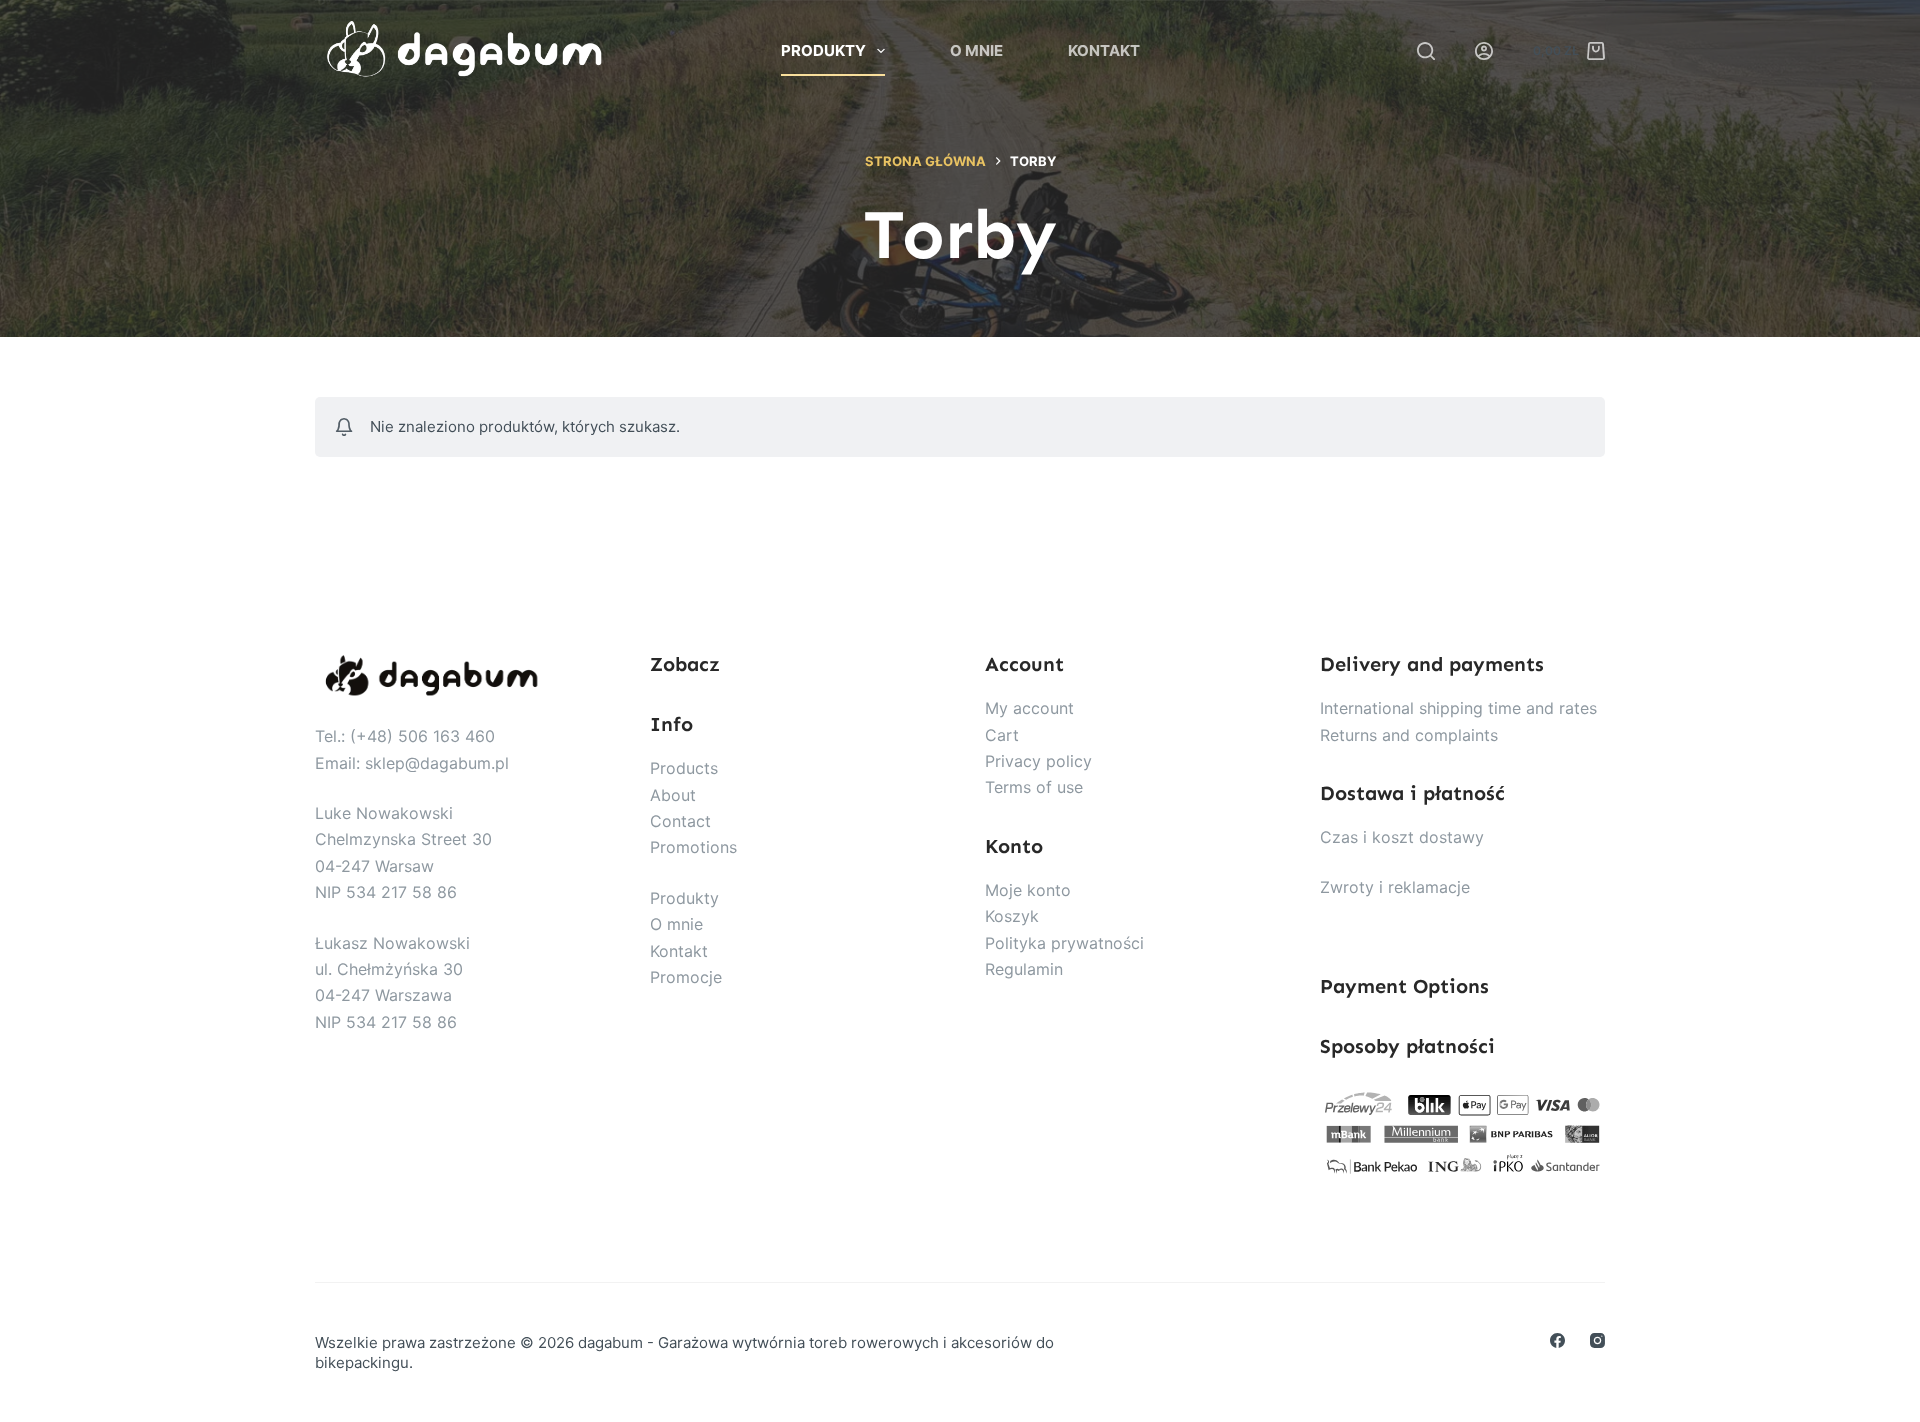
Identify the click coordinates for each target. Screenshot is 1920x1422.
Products (684, 768)
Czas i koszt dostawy (1402, 837)
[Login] (1484, 51)
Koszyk (1012, 916)
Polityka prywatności (1064, 943)
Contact (680, 821)
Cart (1002, 735)
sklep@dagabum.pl (437, 763)
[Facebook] (1557, 1340)
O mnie (976, 50)
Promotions (693, 847)
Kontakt (1104, 50)
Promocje (686, 977)
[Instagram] (1597, 1340)
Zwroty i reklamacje (1395, 887)
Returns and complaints (1409, 735)
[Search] (1426, 51)
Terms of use (1034, 787)
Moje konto (1028, 890)
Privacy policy (1038, 761)
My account (1029, 708)
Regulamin (1024, 969)
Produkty (823, 50)
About (673, 795)
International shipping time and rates (1458, 708)
